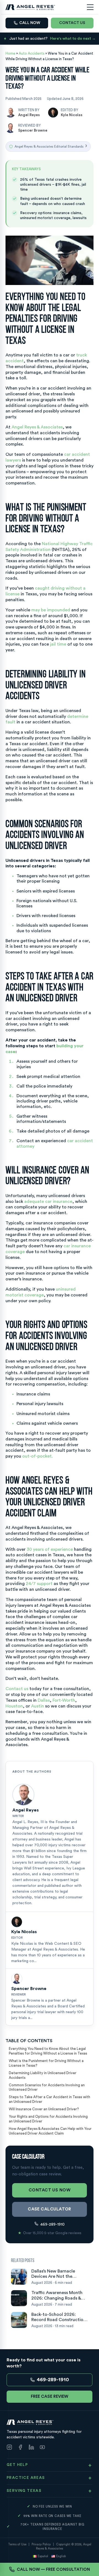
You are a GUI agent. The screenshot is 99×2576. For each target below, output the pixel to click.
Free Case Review (50, 2397)
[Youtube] (42, 2448)
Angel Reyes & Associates (37, 427)
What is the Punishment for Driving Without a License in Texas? (46, 2063)
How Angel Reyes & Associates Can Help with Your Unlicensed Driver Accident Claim (50, 2131)
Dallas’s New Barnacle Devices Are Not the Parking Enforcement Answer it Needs (53, 2274)
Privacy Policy (41, 2544)
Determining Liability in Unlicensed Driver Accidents (43, 2075)
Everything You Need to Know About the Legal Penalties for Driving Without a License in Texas (48, 2051)
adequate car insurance (48, 1202)
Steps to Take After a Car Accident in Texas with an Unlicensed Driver (50, 2099)
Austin (38, 1706)
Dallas (44, 1700)
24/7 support (39, 1584)
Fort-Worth (64, 1700)
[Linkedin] (31, 2448)
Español (43, 2556)
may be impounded (51, 610)
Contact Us (72, 23)
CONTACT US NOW (50, 2190)
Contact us (17, 1689)
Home (10, 53)
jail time (58, 644)
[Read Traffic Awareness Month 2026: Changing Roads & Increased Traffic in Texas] (19, 2298)
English (61, 2556)
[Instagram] (9, 2448)
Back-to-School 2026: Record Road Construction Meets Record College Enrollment (59, 2317)
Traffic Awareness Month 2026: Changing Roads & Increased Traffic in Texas (57, 2296)
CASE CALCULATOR (50, 2209)
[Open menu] (90, 7)
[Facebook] (20, 2448)
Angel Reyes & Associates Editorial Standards (51, 146)
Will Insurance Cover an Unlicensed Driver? (44, 2109)
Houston (14, 1706)
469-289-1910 (53, 2225)
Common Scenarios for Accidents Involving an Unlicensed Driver (47, 2087)
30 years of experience (50, 1549)
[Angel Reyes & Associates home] (30, 7)
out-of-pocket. (38, 1456)
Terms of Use (17, 2544)
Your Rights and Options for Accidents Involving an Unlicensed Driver (48, 2119)
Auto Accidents (32, 53)
